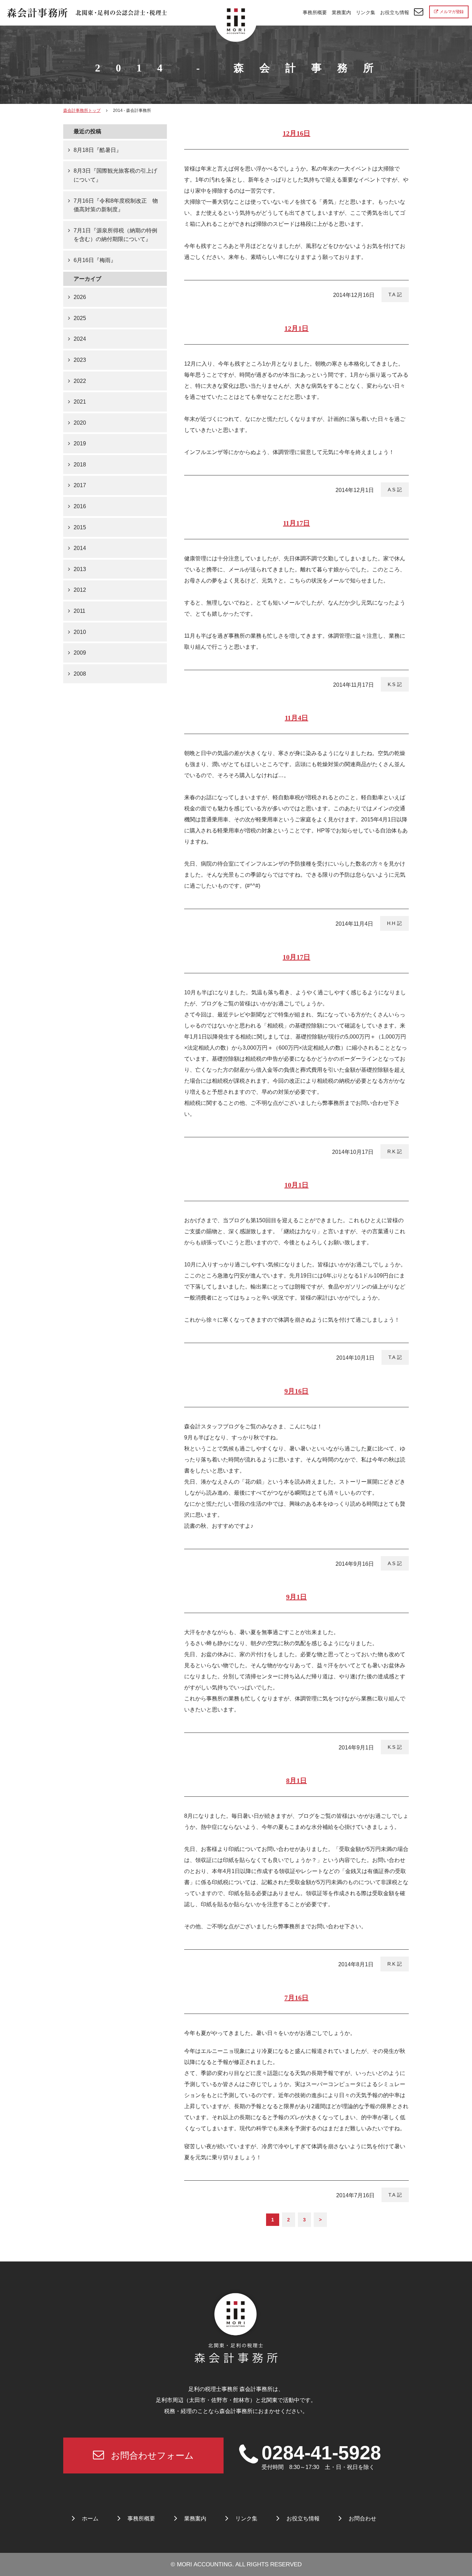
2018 (80, 465)
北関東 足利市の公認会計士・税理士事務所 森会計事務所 (87, 13)
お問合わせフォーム (152, 2456)
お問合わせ (362, 2519)
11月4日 (296, 718)
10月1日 (296, 1185)
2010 (80, 632)
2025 (80, 318)
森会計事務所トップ (82, 110)
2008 (80, 674)
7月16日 (296, 1998)
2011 (79, 611)
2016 (80, 506)
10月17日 (296, 957)
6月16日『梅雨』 (95, 260)
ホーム (90, 2519)
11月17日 (296, 523)
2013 (80, 569)
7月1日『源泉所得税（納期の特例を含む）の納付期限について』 (115, 235)
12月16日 (296, 133)
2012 (80, 590)
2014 (80, 548)
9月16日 (296, 1391)
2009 (80, 653)
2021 (80, 402)
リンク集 (366, 12)
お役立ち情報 (395, 12)
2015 (80, 527)
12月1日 (296, 328)
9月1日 (296, 1597)
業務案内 (341, 12)
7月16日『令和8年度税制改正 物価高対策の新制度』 (116, 205)
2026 (80, 297)
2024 (80, 339)
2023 (80, 360)
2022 (80, 381)
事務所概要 (315, 12)
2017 (80, 485)
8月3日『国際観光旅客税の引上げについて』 (115, 175)
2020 (80, 423)
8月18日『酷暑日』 (98, 150)
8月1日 (296, 1781)
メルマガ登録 (452, 12)
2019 (80, 443)
